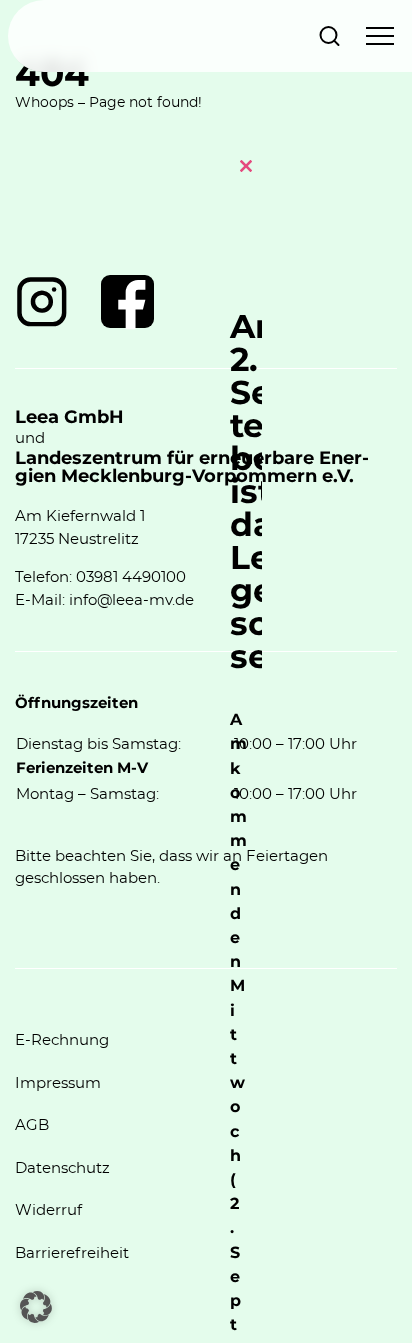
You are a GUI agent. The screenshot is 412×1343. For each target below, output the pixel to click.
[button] (36, 1307)
